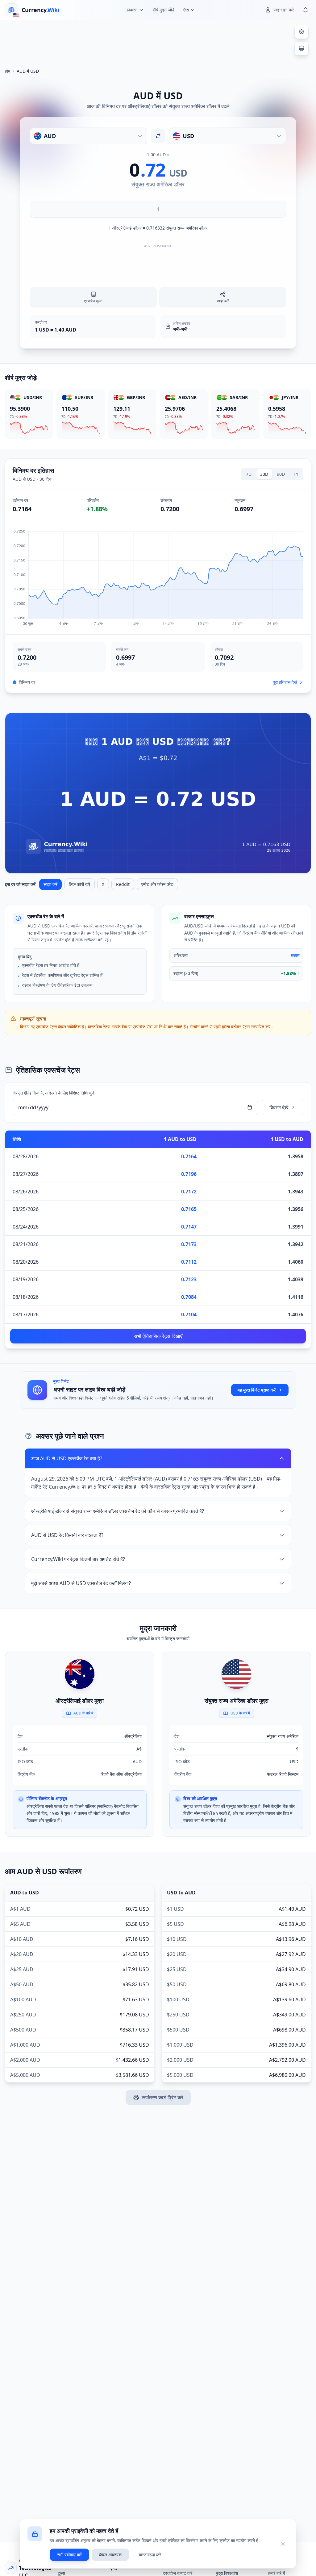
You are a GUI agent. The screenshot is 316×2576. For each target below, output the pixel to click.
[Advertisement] (158, 41)
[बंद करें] (283, 2544)
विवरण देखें (279, 1107)
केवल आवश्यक (110, 2555)
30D (264, 474)
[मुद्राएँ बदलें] (158, 136)
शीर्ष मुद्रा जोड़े (164, 10)
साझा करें (50, 884)
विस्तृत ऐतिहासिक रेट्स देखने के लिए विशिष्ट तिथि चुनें (53, 1093)
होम (8, 71)
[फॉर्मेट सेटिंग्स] (301, 32)
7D (249, 474)
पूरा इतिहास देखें (285, 682)
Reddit (123, 884)
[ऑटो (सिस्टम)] (301, 48)
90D (281, 474)
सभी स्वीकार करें (69, 2555)
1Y (296, 474)
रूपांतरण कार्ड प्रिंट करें (162, 2097)
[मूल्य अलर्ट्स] (306, 10)
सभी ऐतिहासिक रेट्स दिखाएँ (158, 1336)
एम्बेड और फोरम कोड (157, 884)
